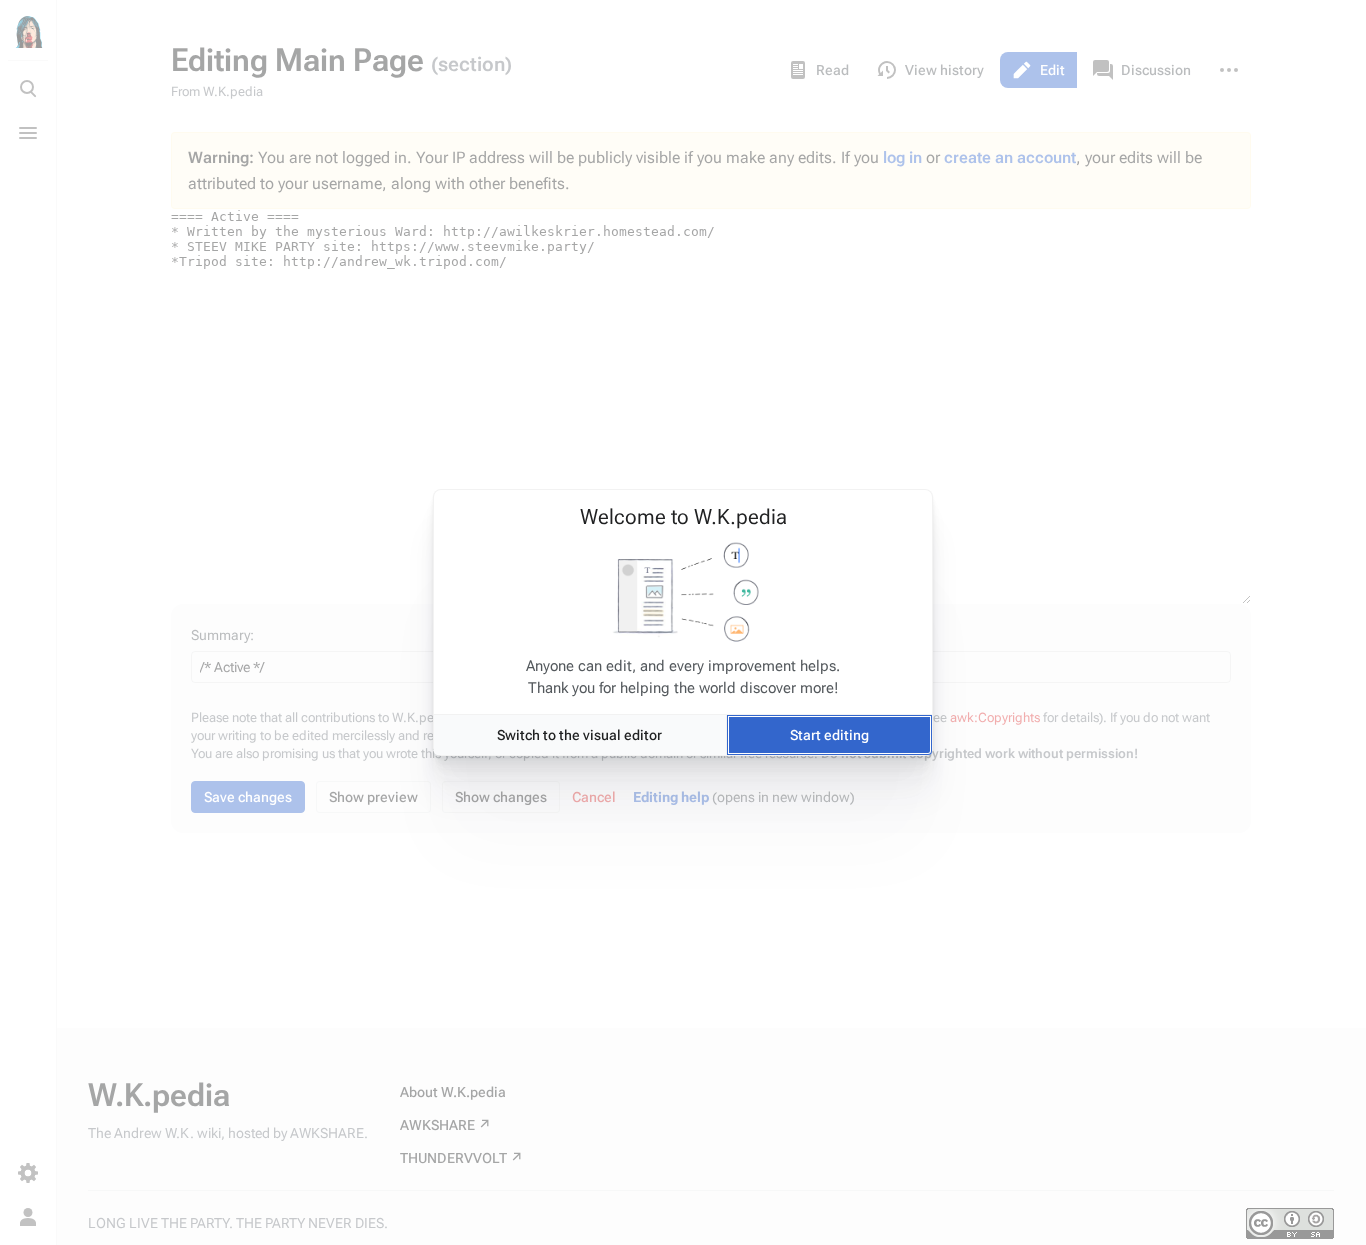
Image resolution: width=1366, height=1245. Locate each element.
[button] (580, 735)
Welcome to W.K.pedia (683, 517)
